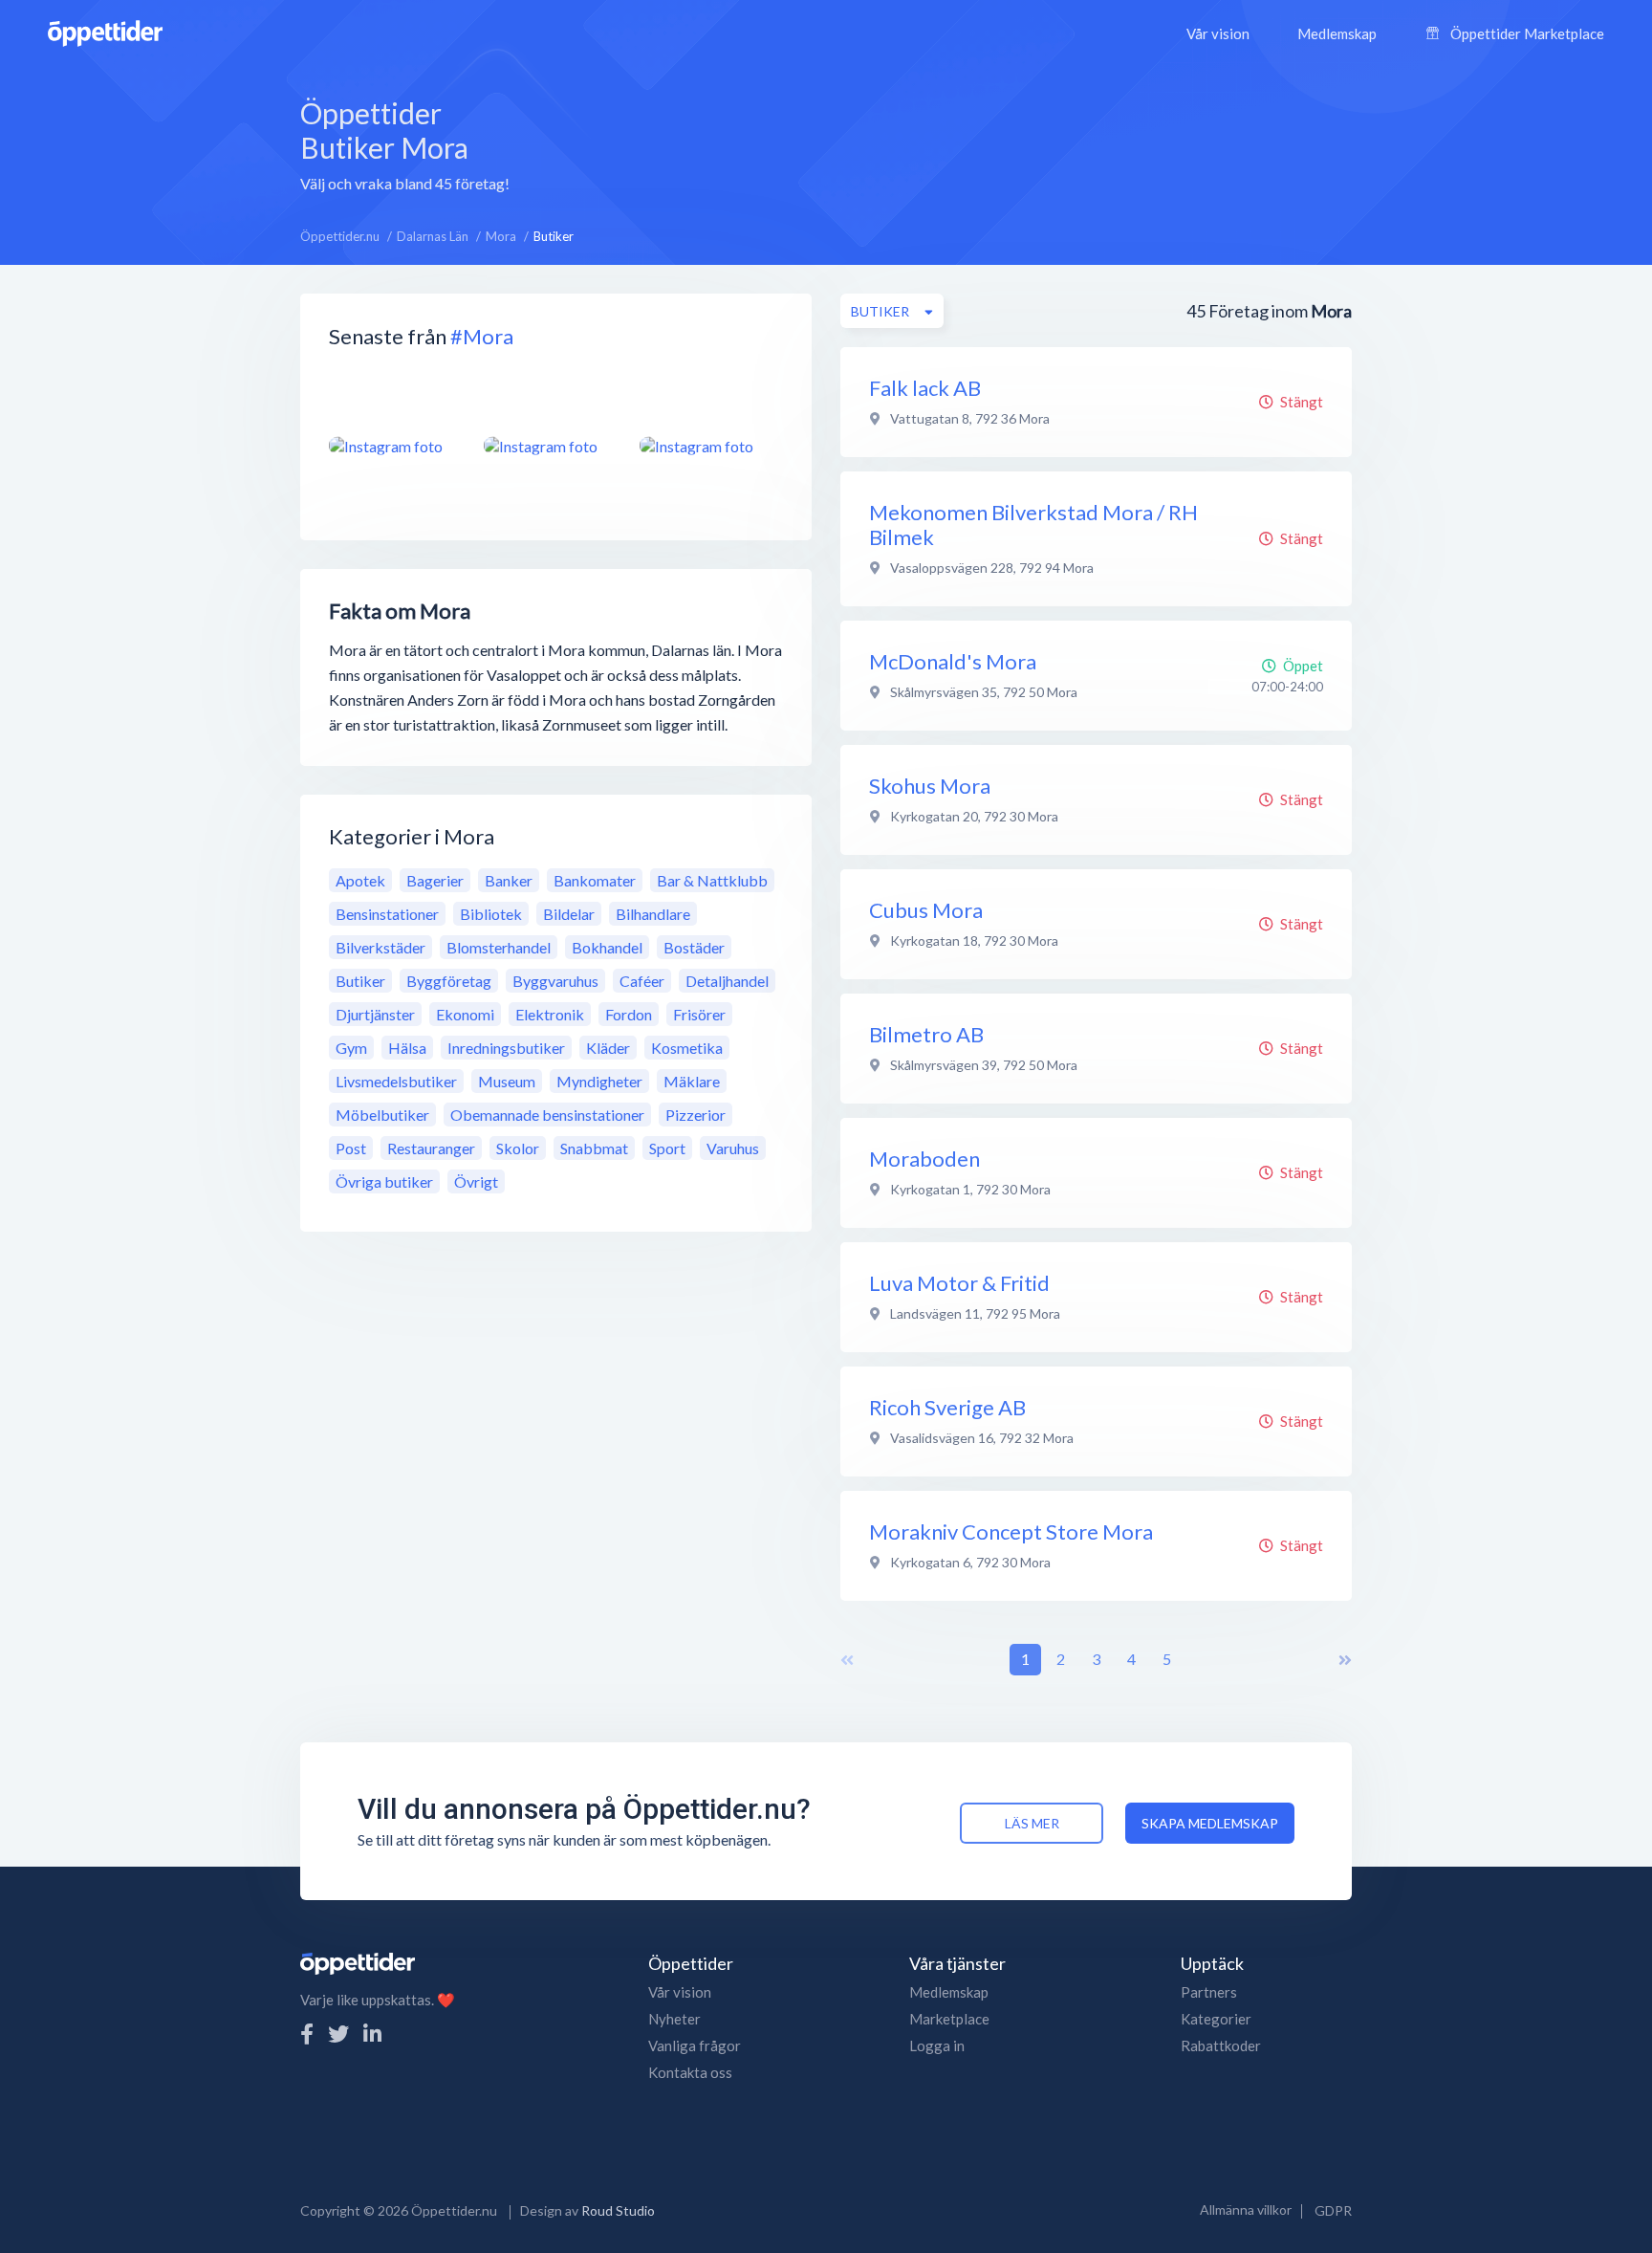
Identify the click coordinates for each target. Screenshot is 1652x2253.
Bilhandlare (653, 914)
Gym (351, 1048)
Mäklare (692, 1081)
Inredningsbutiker (506, 1048)
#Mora (482, 336)
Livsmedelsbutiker (396, 1081)
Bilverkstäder (380, 947)
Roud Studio (618, 2210)
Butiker (360, 981)
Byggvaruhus (555, 981)
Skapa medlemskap (1210, 1823)
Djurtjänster (375, 1014)
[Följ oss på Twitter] (338, 2034)
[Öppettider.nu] (105, 31)
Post (351, 1148)
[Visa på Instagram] (395, 446)
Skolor (518, 1148)
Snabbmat (594, 1148)
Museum (507, 1081)
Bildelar (569, 914)
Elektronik (550, 1014)
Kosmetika (687, 1048)
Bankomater (595, 880)
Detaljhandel (727, 981)
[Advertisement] (955, 142)
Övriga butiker (384, 1181)
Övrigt (476, 1181)
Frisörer (699, 1014)
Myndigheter (599, 1081)
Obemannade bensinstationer (547, 1115)
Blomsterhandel (499, 947)
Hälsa (407, 1048)
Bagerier (435, 880)
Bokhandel (607, 947)
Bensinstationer (387, 914)
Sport (667, 1148)
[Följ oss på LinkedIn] (372, 2034)
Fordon (629, 1014)
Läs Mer (1032, 1823)
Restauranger (431, 1148)
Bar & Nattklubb (712, 880)
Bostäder (694, 947)
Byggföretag (449, 981)
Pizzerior (696, 1115)
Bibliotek (491, 914)
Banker (509, 880)
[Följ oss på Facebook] (307, 2034)
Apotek (360, 880)
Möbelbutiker (382, 1115)
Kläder (608, 1048)
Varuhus (733, 1148)
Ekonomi (465, 1014)
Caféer (642, 981)
